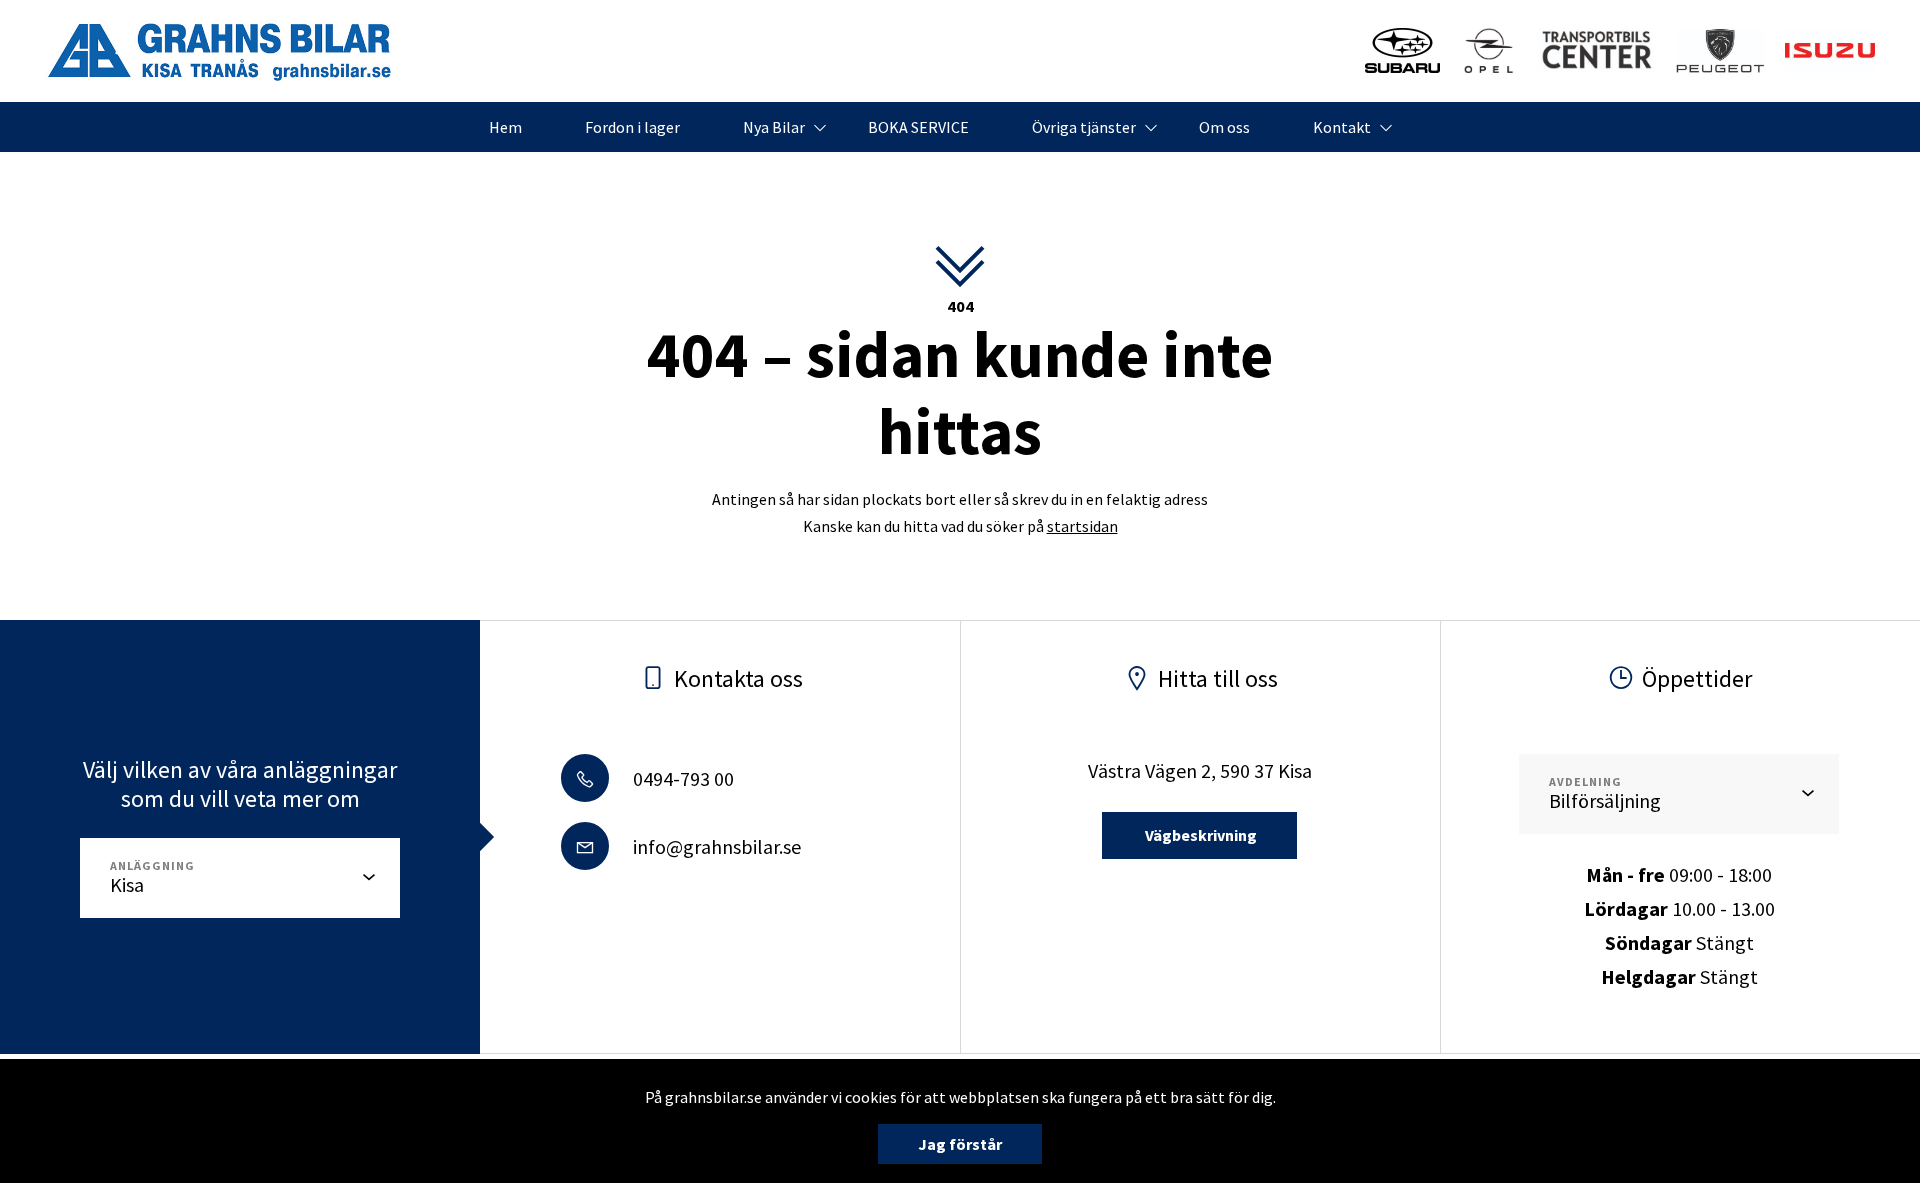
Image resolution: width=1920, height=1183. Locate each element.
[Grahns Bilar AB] (220, 51)
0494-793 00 (681, 778)
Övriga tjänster (1084, 127)
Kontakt (1342, 127)
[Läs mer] (1402, 50)
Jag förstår (960, 1144)
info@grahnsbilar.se (715, 846)
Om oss (1224, 127)
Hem (505, 127)
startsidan (1082, 526)
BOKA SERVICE (918, 127)
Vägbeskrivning (1199, 835)
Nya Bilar (774, 127)
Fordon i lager (632, 127)
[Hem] (1720, 50)
